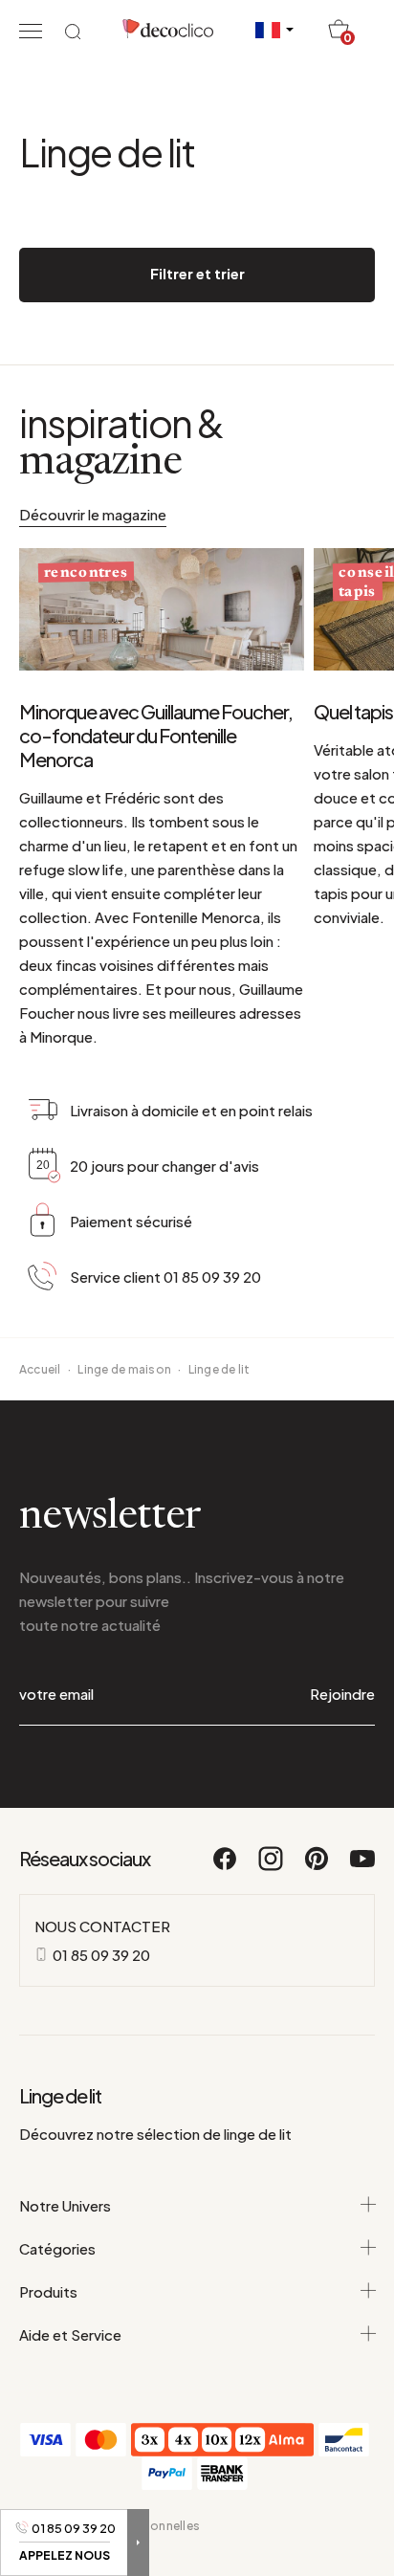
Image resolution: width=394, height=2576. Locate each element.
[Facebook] (226, 1867)
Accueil (40, 1369)
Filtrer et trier (197, 273)
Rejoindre (342, 1694)
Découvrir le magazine (93, 514)
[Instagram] (272, 1867)
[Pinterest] (317, 1867)
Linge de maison (124, 1369)
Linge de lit (219, 1369)
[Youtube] (362, 1867)
